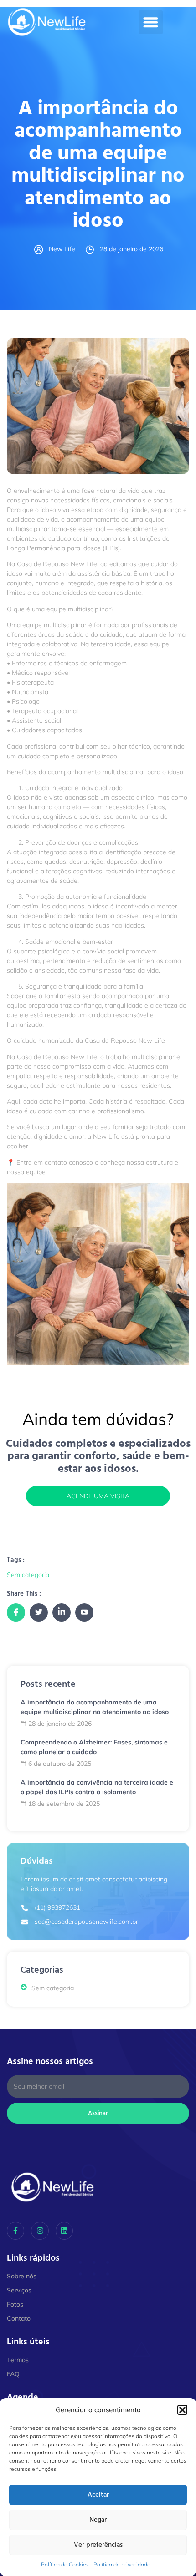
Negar (98, 2520)
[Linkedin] (64, 2231)
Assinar (98, 2113)
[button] (182, 2410)
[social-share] (16, 1613)
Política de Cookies (65, 2564)
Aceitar (98, 2495)
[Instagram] (40, 2231)
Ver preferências (98, 2545)
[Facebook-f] (15, 2231)
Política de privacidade (122, 2564)
